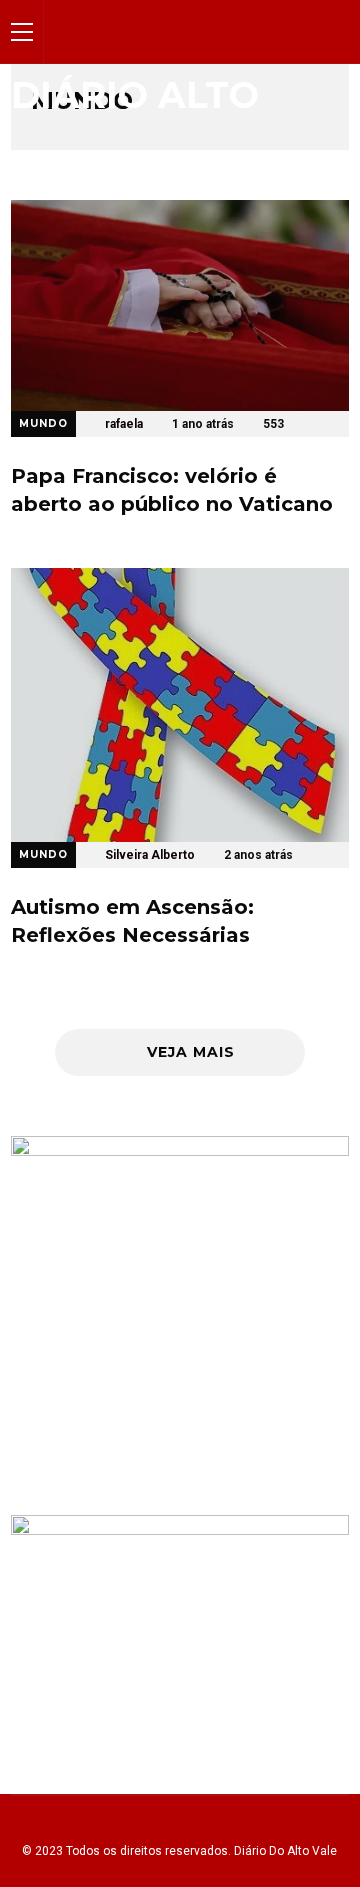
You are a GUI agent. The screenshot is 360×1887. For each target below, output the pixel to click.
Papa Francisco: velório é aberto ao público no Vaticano (172, 490)
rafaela (124, 424)
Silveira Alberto (150, 855)
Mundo (43, 423)
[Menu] (22, 31)
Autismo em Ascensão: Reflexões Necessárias (132, 921)
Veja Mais (191, 1052)
